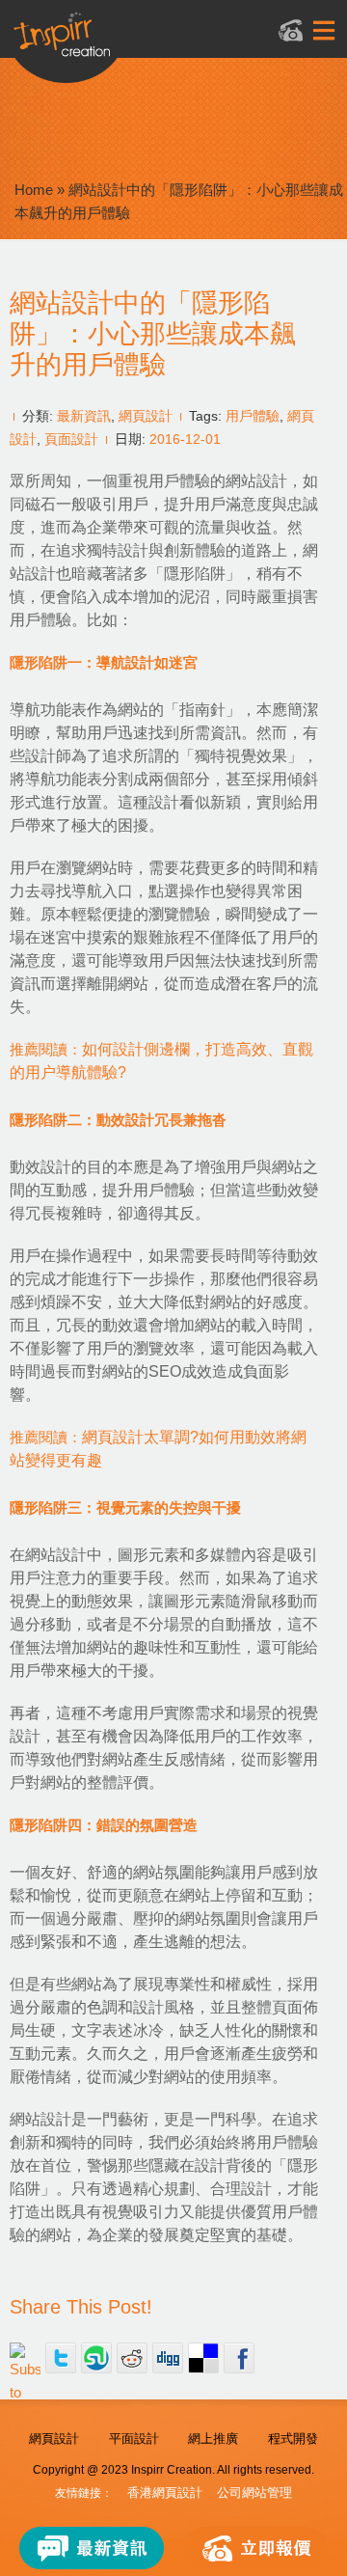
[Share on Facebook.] (239, 2358)
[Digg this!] (168, 2358)
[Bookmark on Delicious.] (203, 2358)
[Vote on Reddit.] (132, 2358)
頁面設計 (71, 439)
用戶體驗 (253, 416)
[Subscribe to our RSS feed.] (25, 2358)
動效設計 (40, 1167)
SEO (165, 1371)
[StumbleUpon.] (96, 2358)
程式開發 (293, 2439)
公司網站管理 (254, 2493)
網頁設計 (146, 416)
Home (34, 190)
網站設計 (256, 481)
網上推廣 (213, 2439)
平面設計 (134, 2439)
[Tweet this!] (61, 2358)
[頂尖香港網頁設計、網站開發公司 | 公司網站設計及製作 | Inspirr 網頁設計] (152, 45)
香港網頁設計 (165, 2493)
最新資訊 (84, 416)
